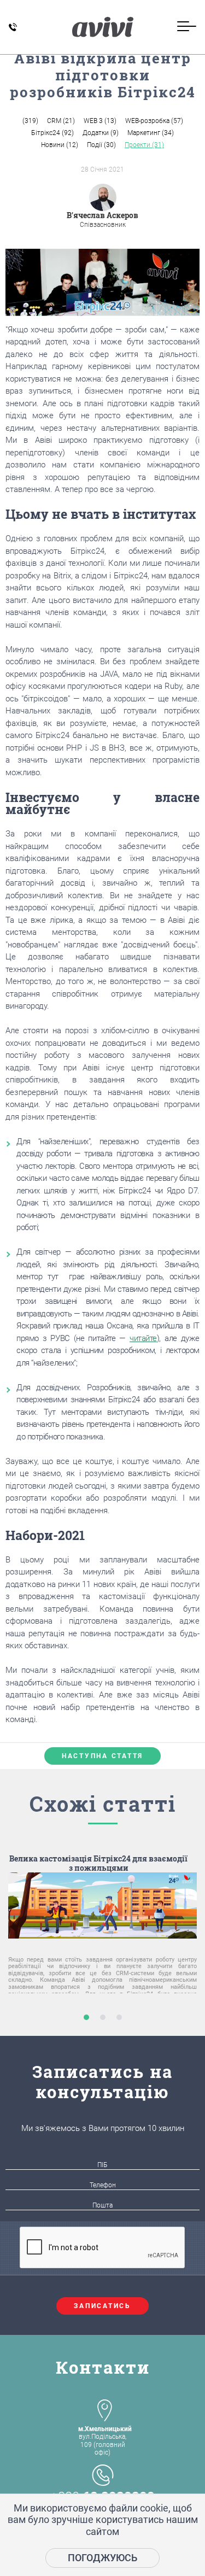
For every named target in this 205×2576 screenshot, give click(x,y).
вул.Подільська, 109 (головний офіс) (105, 2441)
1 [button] (86, 2017)
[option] (102, 1940)
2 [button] (102, 2017)
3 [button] (119, 2017)
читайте (143, 1338)
